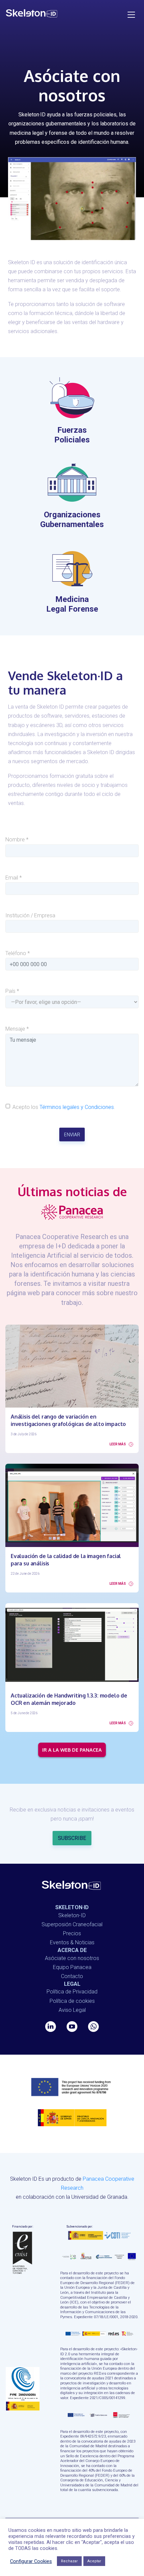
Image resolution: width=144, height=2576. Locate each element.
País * (12, 991)
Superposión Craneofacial (72, 1924)
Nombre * (17, 840)
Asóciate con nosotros (72, 1958)
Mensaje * (17, 1029)
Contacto (72, 1976)
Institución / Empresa (30, 915)
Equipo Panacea (72, 1967)
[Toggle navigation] (132, 14)
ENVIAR (72, 1134)
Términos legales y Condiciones (77, 1107)
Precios (72, 1933)
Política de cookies (72, 2001)
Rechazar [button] (69, 2561)
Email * (14, 878)
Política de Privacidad (72, 1992)
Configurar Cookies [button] (31, 2561)
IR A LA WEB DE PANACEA (72, 1750)
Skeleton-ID (72, 1915)
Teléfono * (18, 953)
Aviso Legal (72, 2010)
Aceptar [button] (94, 2561)
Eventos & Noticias (72, 1942)
